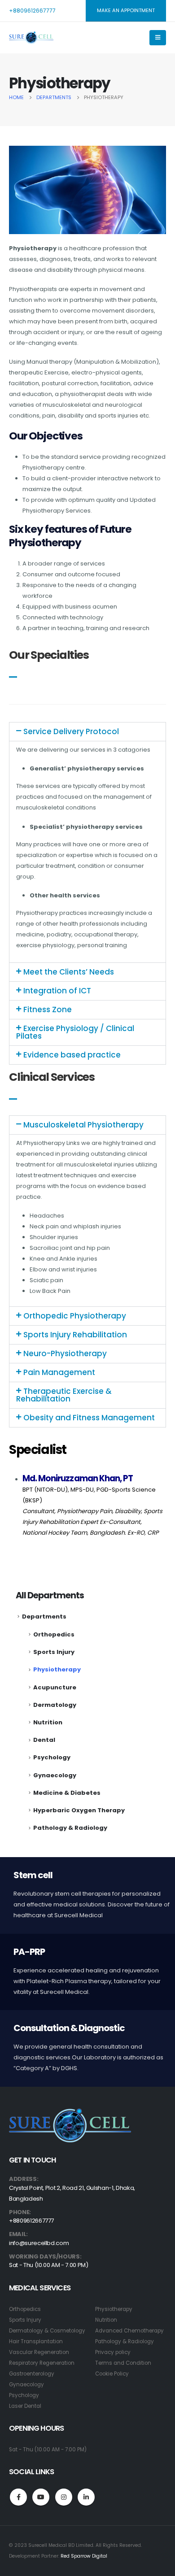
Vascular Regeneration (39, 2352)
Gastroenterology (32, 2374)
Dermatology (55, 1705)
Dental (44, 1740)
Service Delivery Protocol (71, 731)
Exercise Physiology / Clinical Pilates (75, 1032)
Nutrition (48, 1722)
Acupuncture (55, 1687)
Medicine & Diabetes (67, 1793)
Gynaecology (55, 1775)
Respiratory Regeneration (42, 2363)
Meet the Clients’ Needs (69, 972)
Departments (44, 1617)
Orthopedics (54, 1634)
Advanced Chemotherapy (129, 2331)
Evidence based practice (72, 1055)
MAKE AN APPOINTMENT (126, 10)
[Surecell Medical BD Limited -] (31, 38)
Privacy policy (113, 2352)
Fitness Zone (48, 1010)
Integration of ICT (57, 991)
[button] (87, 732)
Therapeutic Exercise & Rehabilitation (64, 1395)
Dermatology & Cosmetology (47, 2331)
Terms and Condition (123, 2363)
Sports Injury (54, 1652)
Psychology (52, 1757)
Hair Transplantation (36, 2341)
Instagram (64, 2497)
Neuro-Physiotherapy (65, 1353)
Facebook (18, 2497)
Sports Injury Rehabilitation (75, 1335)
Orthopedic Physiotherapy (75, 1316)
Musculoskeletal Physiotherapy (83, 1125)
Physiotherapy (57, 1669)
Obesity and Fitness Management (89, 1418)
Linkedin (86, 2497)
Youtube (41, 2497)
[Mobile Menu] (158, 38)
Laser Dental (25, 2406)
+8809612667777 (32, 11)
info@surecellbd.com (39, 2243)
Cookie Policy (112, 2374)
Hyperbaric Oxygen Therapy (79, 1810)
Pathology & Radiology (70, 1828)
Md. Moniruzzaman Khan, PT (78, 1478)
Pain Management (59, 1372)
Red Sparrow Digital (84, 2556)
